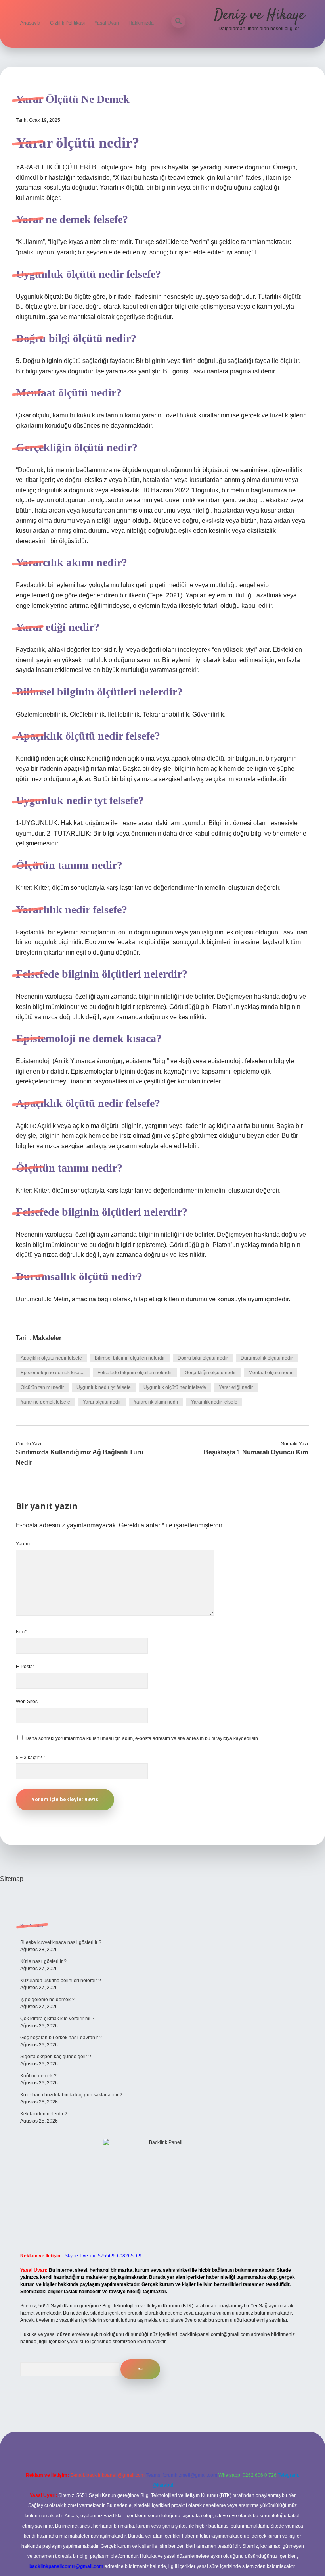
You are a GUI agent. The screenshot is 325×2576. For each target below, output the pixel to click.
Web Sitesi (27, 1702)
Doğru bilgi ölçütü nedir (203, 1358)
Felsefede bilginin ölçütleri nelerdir (135, 1373)
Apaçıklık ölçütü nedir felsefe (51, 1358)
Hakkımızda (141, 23)
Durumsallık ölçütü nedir (267, 1358)
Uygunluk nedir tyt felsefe (104, 1387)
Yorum (23, 1544)
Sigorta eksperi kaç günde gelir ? (56, 2057)
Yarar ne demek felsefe (45, 1402)
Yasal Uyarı (107, 23)
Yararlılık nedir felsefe (214, 1402)
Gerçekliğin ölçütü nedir (210, 1373)
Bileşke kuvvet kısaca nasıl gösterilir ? (61, 1942)
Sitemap (12, 1879)
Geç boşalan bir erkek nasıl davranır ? (61, 2038)
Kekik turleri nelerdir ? (44, 2114)
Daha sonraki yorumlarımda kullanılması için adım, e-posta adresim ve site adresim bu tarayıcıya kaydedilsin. (142, 1738)
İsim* (21, 1632)
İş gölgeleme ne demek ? (47, 2000)
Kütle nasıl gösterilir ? (43, 1961)
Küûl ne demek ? (38, 2076)
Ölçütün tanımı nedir (42, 1387)
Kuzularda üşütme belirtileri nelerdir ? (61, 1981)
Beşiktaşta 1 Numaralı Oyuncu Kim (256, 1452)
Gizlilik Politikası (67, 23)
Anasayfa (30, 23)
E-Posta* (25, 1667)
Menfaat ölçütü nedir (271, 1373)
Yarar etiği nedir (236, 1387)
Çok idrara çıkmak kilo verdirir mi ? (57, 2019)
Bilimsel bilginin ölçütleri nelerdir (130, 1358)
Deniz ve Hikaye (259, 15)
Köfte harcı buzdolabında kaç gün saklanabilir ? (71, 2095)
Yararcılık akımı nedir (156, 1402)
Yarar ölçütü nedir (102, 1402)
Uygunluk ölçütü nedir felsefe (175, 1387)
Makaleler (47, 1338)
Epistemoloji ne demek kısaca (53, 1373)
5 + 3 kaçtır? (31, 1758)
